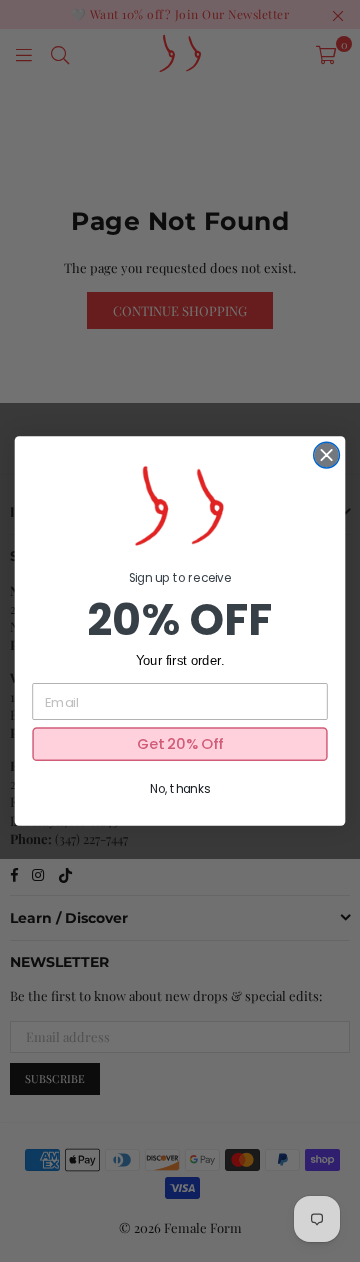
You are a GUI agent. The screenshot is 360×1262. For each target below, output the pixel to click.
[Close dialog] (327, 455)
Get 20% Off (180, 744)
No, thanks (180, 789)
